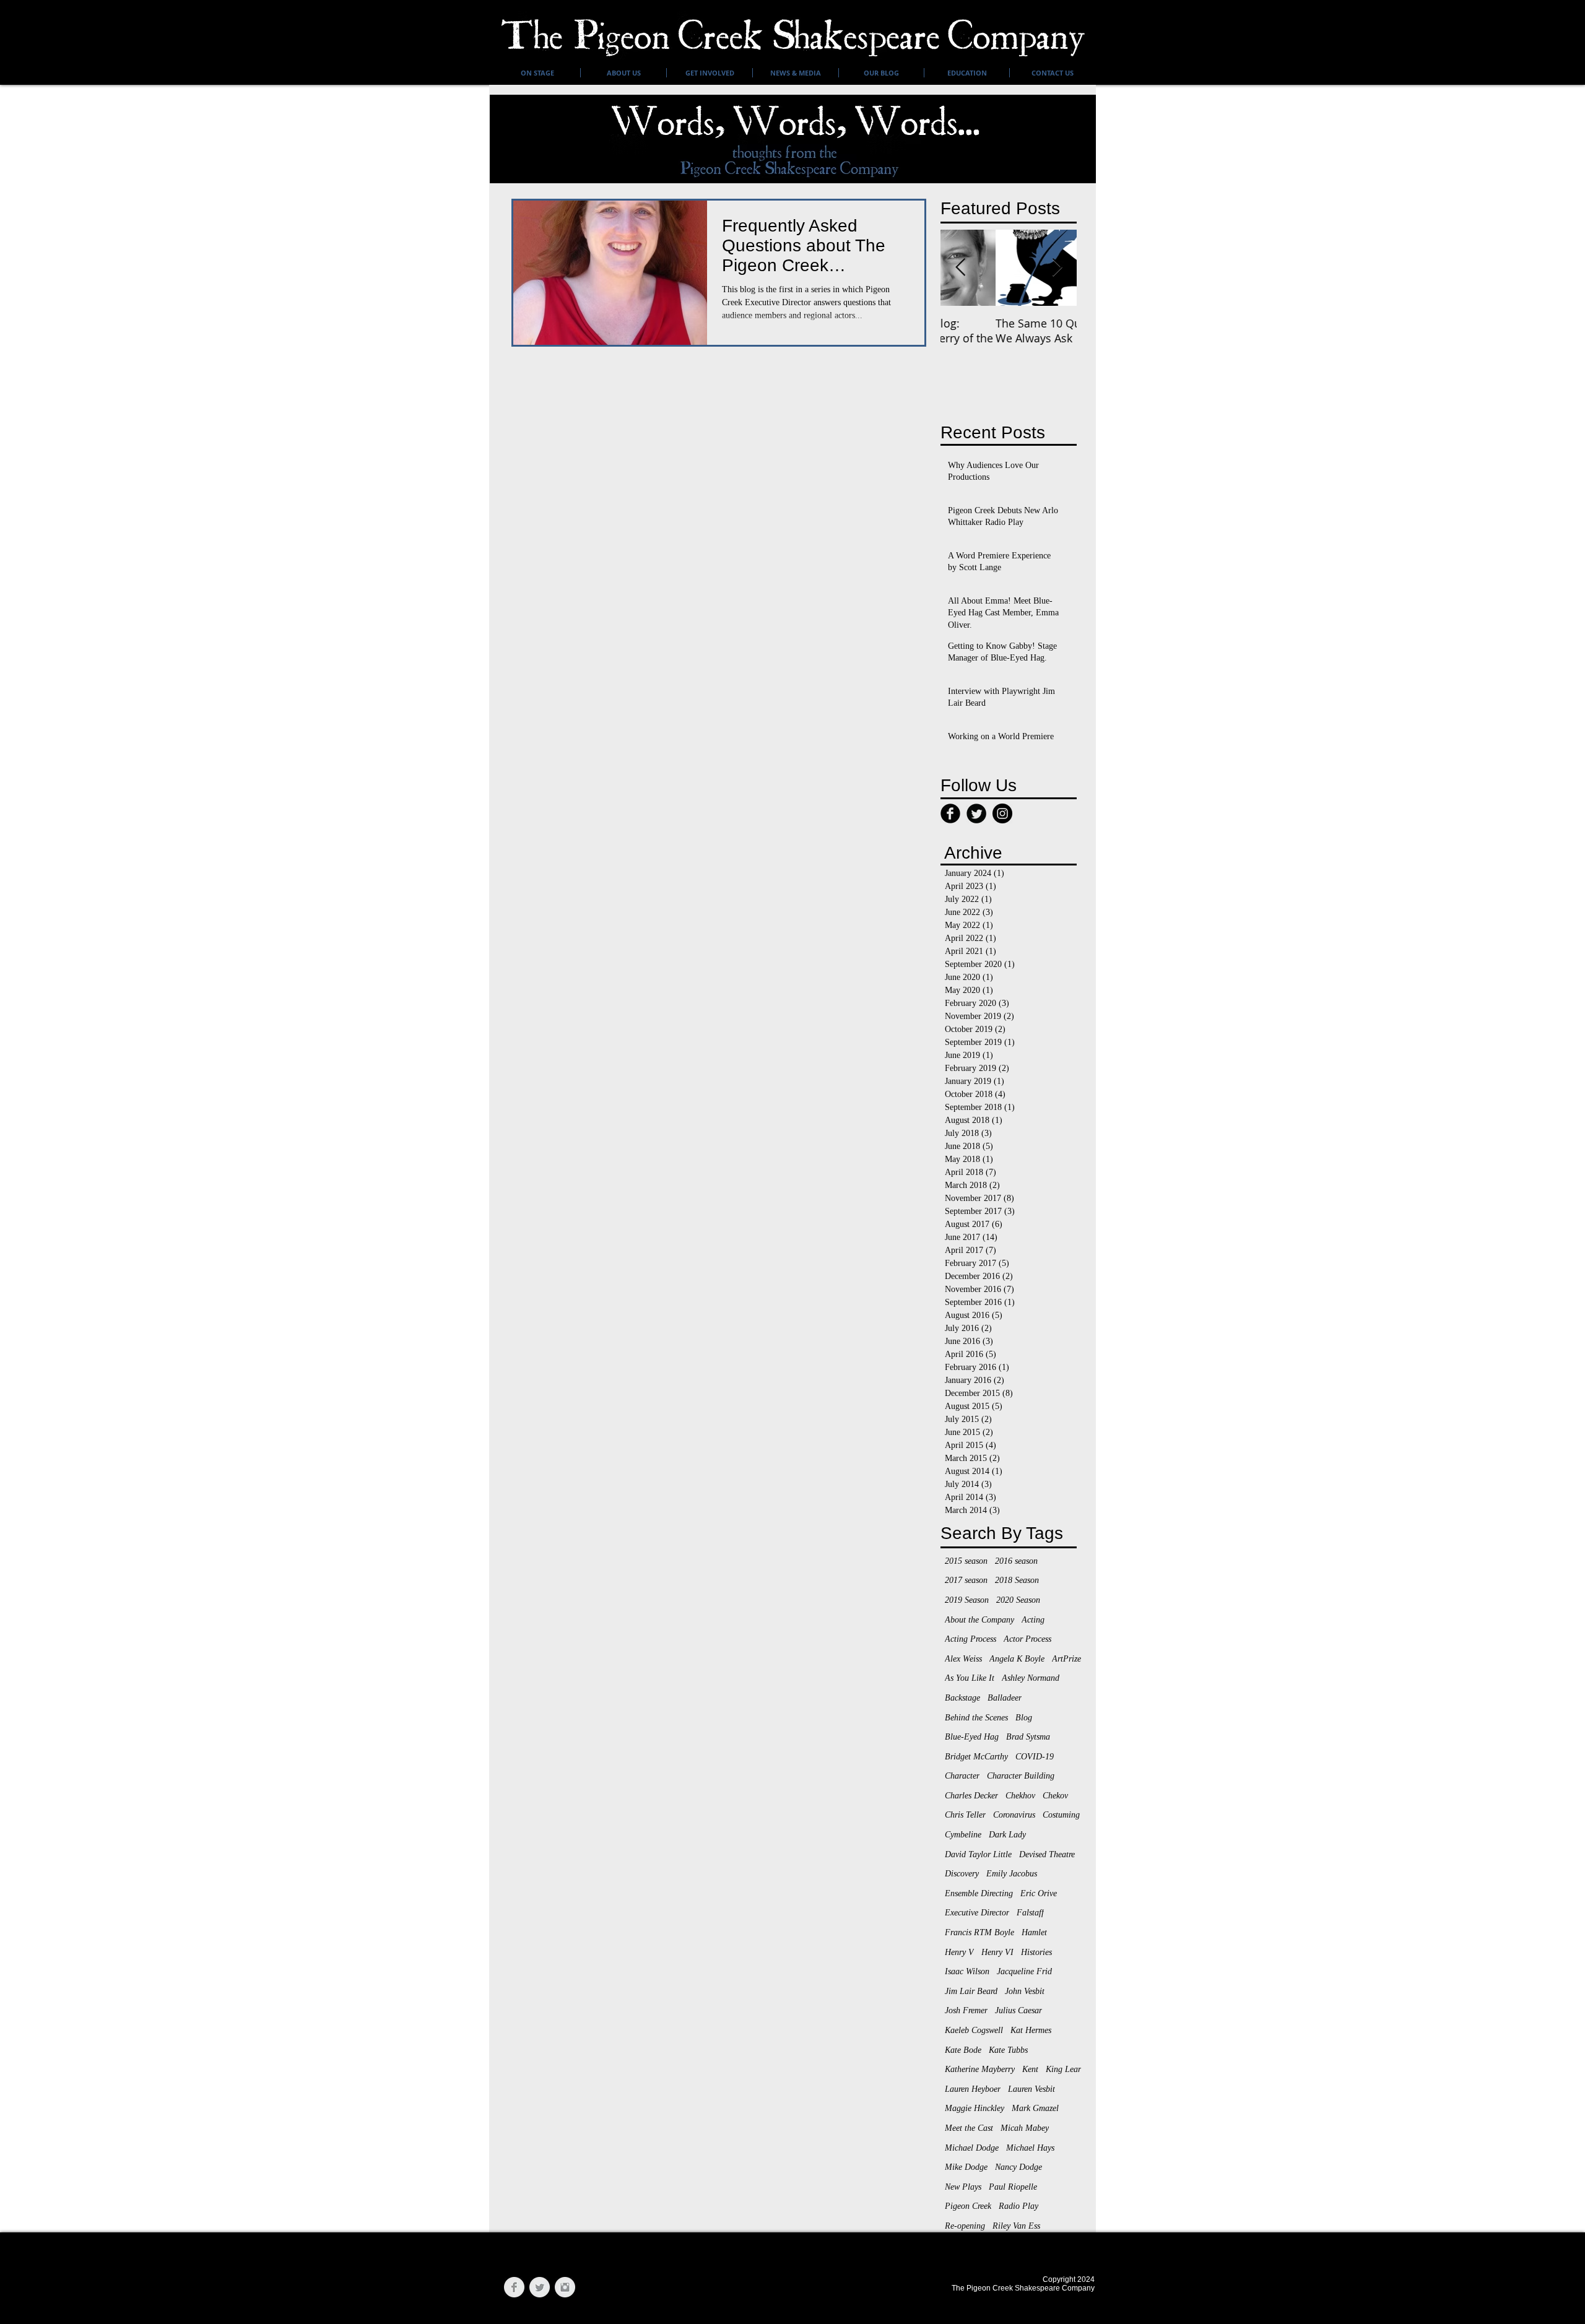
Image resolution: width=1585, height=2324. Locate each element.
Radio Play (1018, 2206)
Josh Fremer (966, 2010)
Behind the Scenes (976, 1718)
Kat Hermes (1031, 2030)
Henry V (959, 1952)
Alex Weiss (963, 1659)
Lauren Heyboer (973, 2089)
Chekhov (1020, 1796)
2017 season (966, 1580)
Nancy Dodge (1018, 2167)
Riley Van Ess (1016, 2226)
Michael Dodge (972, 2148)
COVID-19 (1035, 1757)
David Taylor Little (978, 1854)
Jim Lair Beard (971, 1991)
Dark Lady (1007, 1835)
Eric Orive (1039, 1893)
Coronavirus (1014, 1815)
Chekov (1055, 1796)
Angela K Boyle (1017, 1659)
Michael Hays (1030, 2148)
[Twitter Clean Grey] (540, 2287)
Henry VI (997, 1952)
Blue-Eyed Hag (972, 1737)
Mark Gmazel (1035, 2108)
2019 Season (967, 1600)
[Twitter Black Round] (976, 813)
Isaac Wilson (967, 1971)
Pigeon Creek (968, 2206)
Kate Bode (963, 2050)
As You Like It (970, 1678)
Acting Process (971, 1639)
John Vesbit (1025, 1991)
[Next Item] (1057, 268)
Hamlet (1034, 1932)
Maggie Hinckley (975, 2108)
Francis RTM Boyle (979, 1932)
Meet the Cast (969, 2128)
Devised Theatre (1047, 1854)
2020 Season (1018, 1600)
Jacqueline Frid (1024, 1971)
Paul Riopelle (1013, 2187)
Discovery (962, 1874)
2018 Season (1017, 1580)
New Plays (963, 2187)
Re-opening (965, 2226)
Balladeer (1005, 1698)
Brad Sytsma (1028, 1737)
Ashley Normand (1031, 1678)
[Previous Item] (960, 268)
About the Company (979, 1620)
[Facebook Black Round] (950, 813)
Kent (1030, 2069)
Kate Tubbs (1008, 2050)
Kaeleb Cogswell (974, 2030)
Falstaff (1030, 1913)
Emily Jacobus (1012, 1874)
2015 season (966, 1561)
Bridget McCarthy (976, 1757)
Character (962, 1776)
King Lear (1063, 2069)
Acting (1033, 1620)
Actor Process (1027, 1639)
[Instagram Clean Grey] (565, 2287)
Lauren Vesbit (1031, 2089)
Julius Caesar (1018, 2010)
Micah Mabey (1025, 2128)
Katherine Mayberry (980, 2069)
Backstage (962, 1698)
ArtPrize (1066, 1659)
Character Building (1021, 1776)
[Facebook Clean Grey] (514, 2287)
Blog (1024, 1718)
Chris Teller (965, 1815)
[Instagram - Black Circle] (1002, 813)
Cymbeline (963, 1835)
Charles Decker (971, 1796)
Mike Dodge (966, 2167)
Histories (1036, 1952)
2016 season (1016, 1561)
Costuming (1061, 1815)
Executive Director (977, 1913)
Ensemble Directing (979, 1893)
